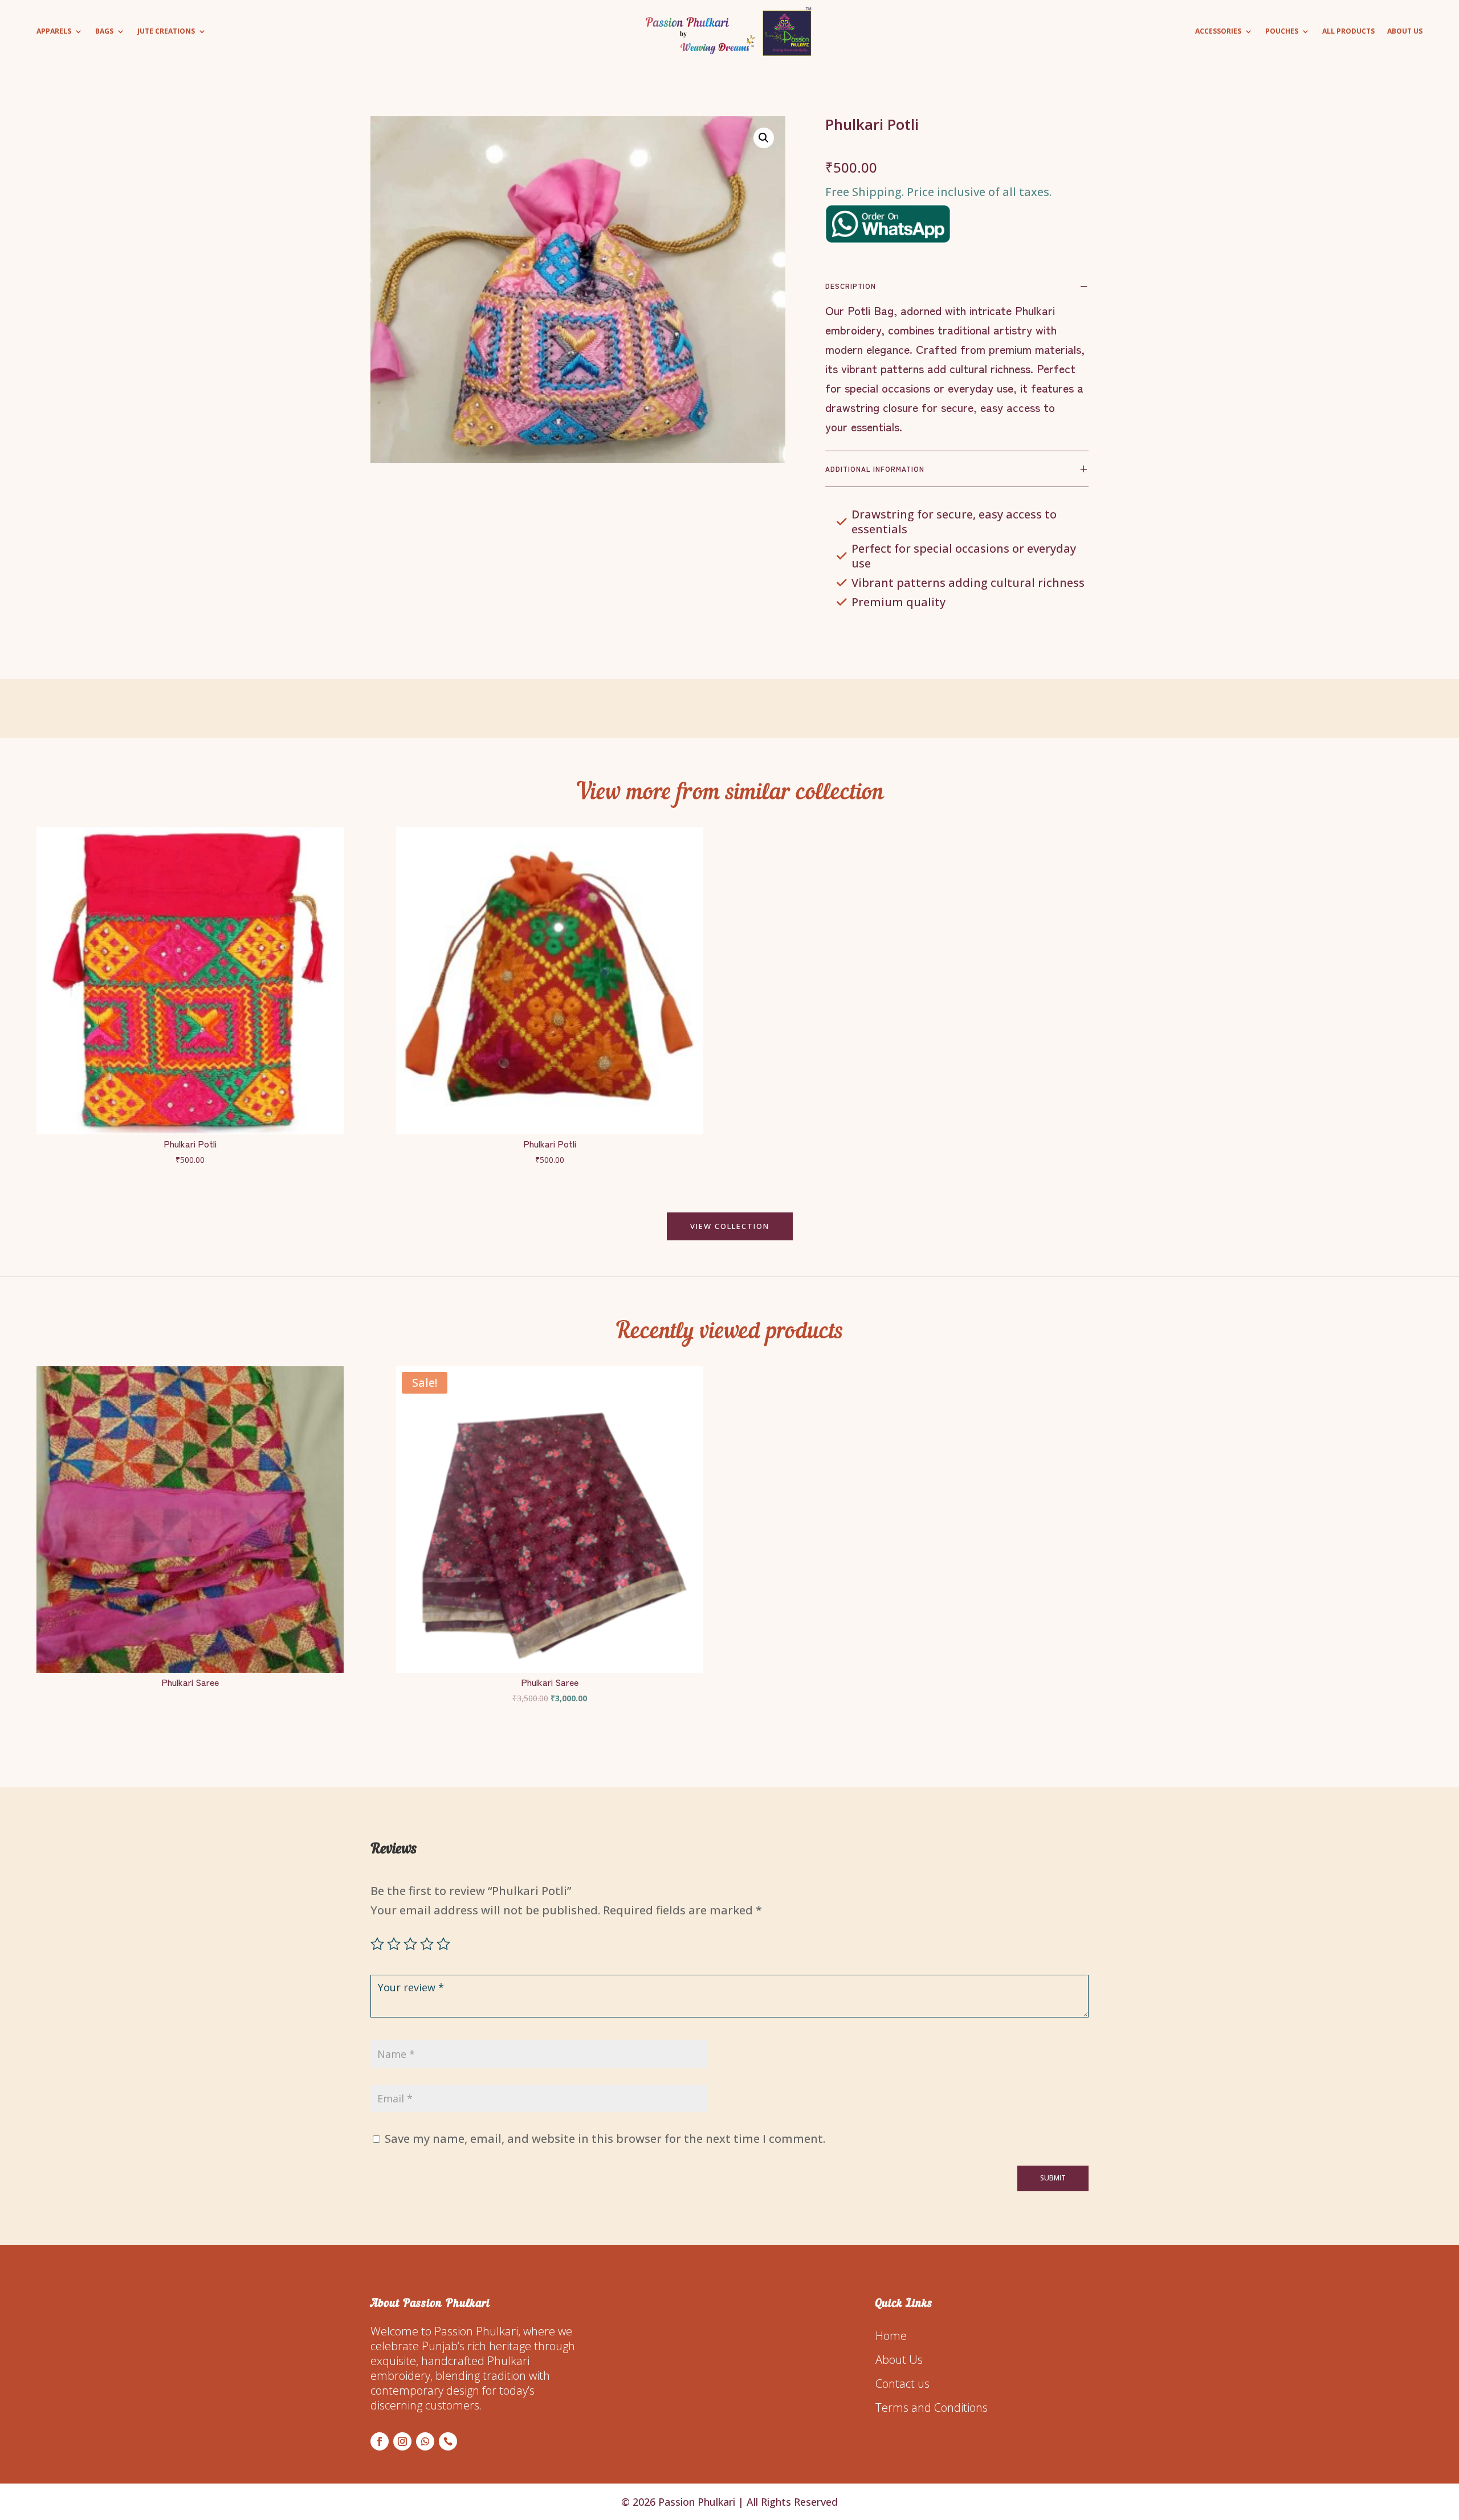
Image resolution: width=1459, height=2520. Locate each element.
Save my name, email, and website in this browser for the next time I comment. (605, 2139)
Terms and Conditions (932, 2407)
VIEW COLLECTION (730, 1226)
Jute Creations (166, 32)
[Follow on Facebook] (380, 2441)
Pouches (1282, 32)
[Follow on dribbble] (448, 2441)
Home (891, 2336)
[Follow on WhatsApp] (425, 2441)
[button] (764, 138)
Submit (1053, 2178)
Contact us (902, 2384)
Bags (104, 32)
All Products (1348, 32)
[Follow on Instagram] (402, 2441)
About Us (1405, 32)
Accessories (1218, 32)
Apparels (54, 32)
